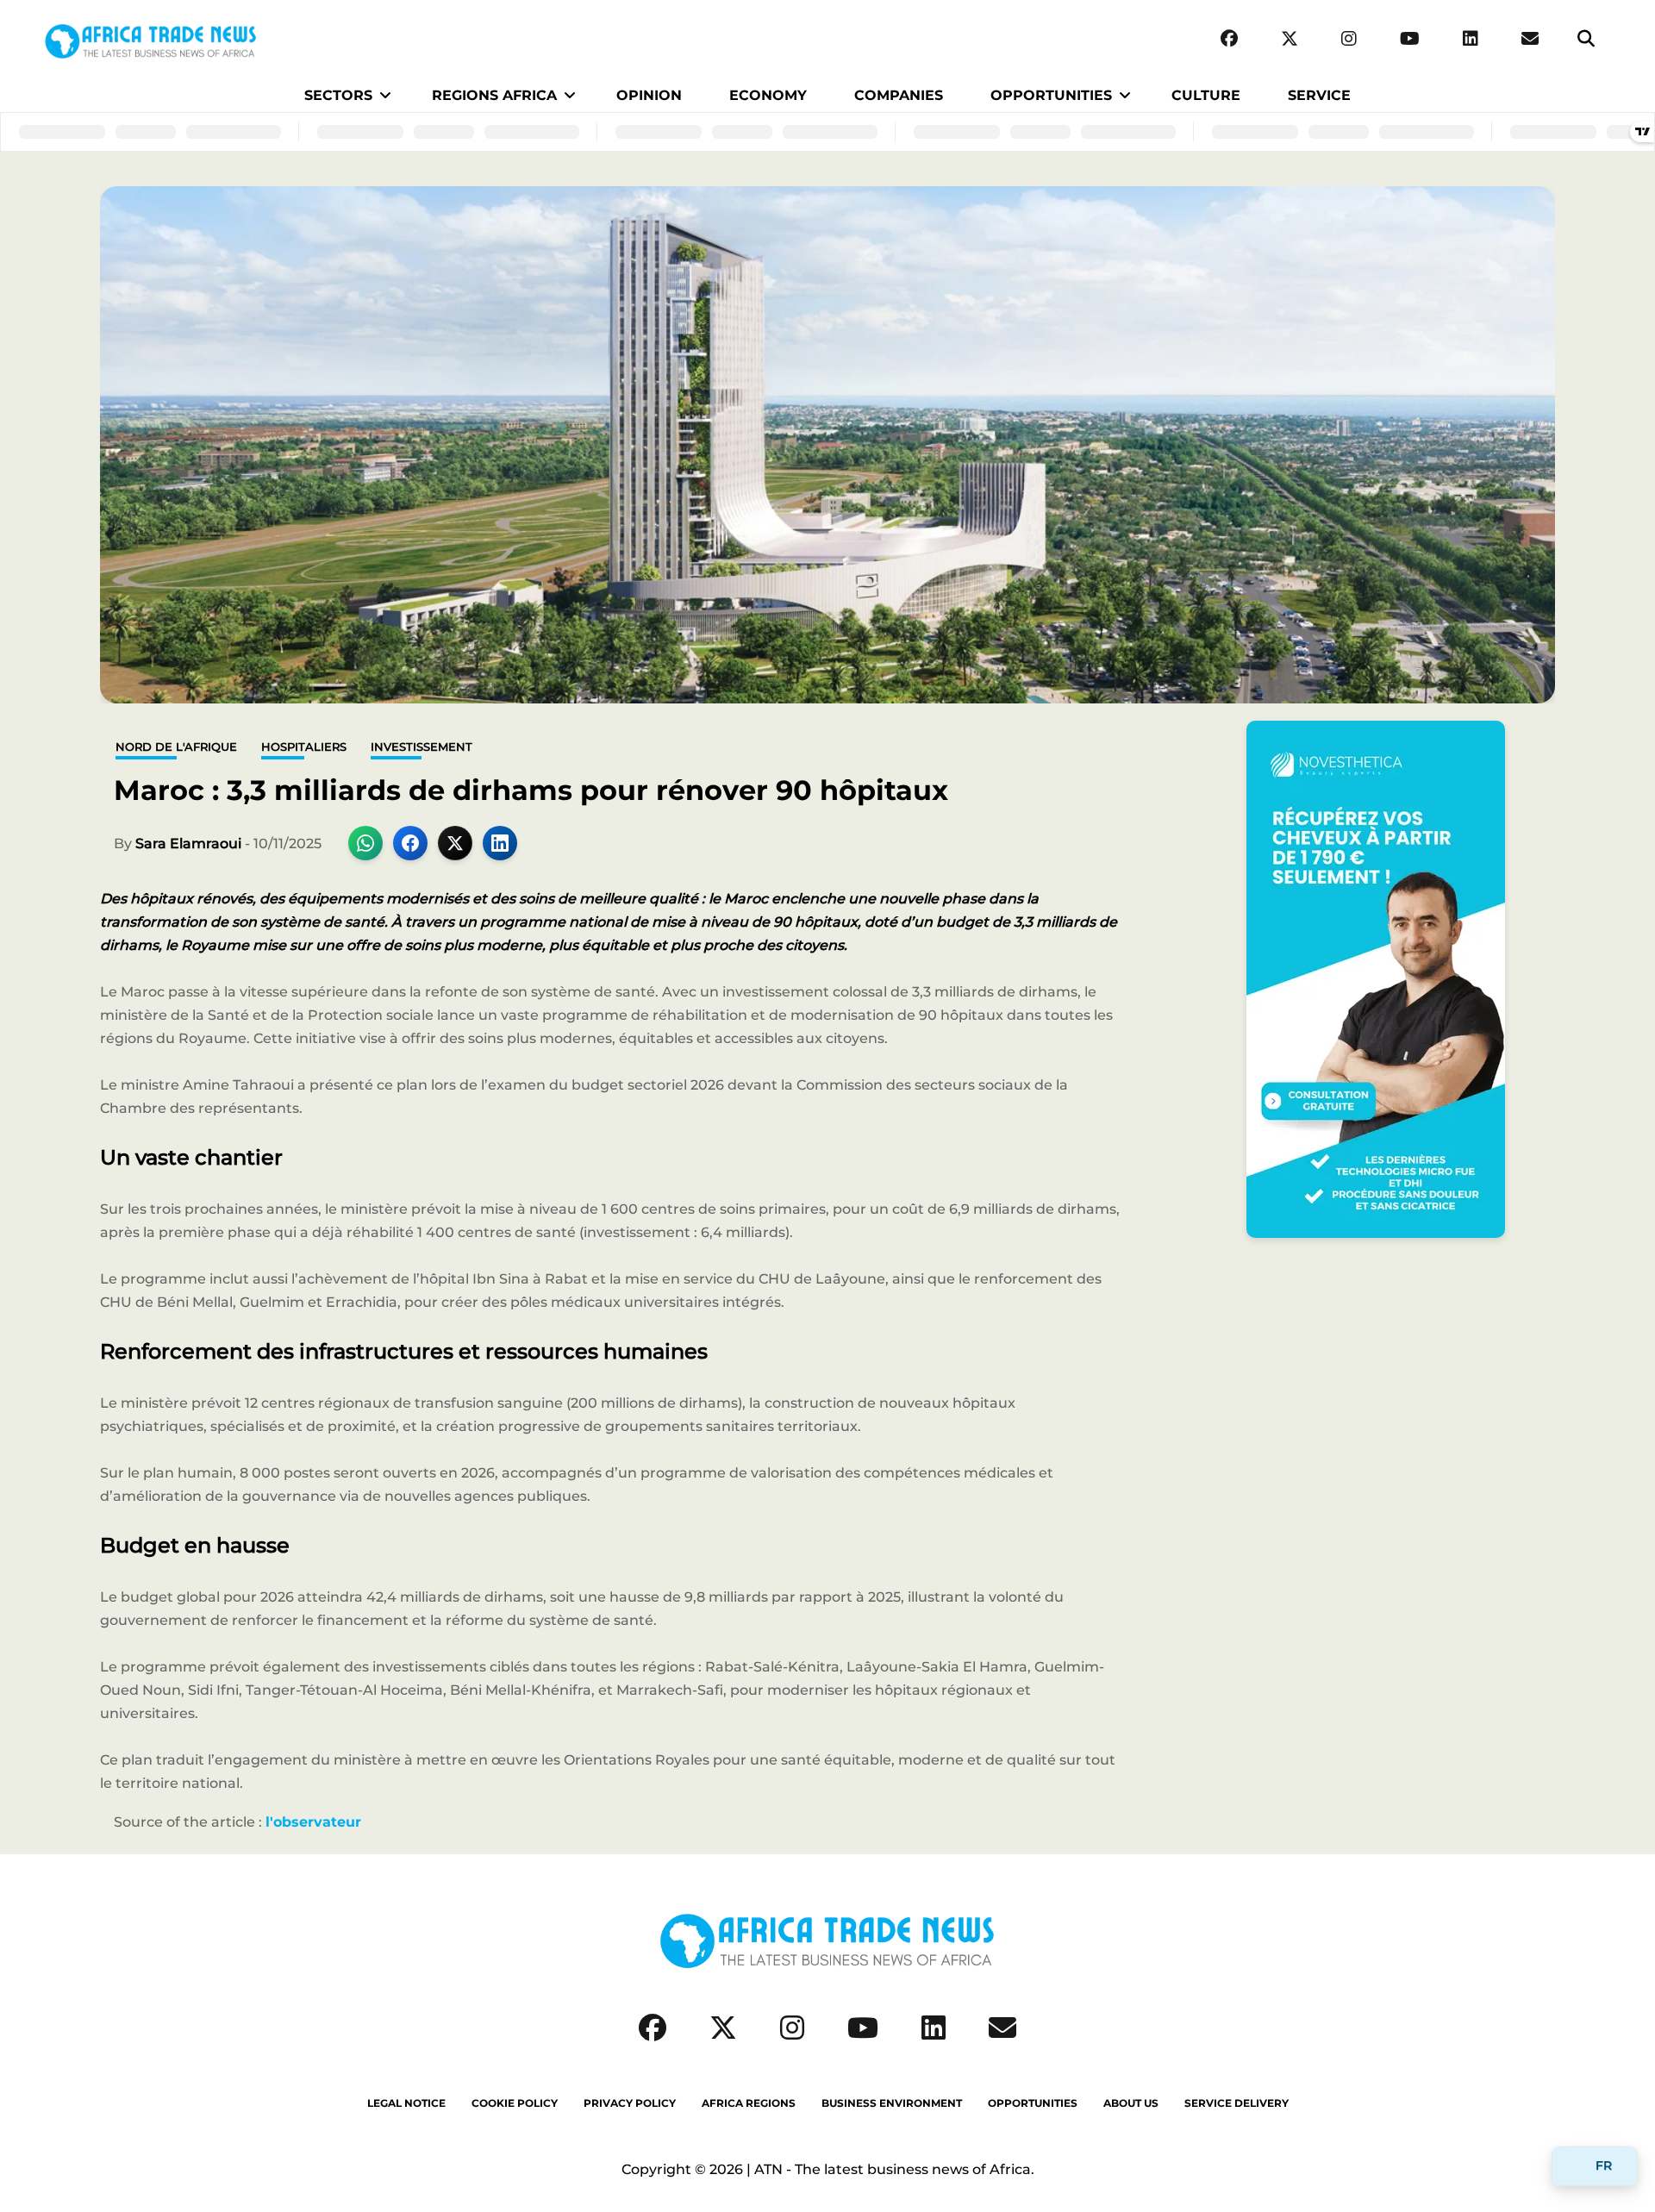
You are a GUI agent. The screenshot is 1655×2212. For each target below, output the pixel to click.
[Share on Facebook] (410, 843)
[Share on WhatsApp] (365, 843)
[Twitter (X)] (1290, 39)
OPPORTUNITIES (1051, 95)
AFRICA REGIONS (749, 2103)
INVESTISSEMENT (422, 747)
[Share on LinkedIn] (500, 843)
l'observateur (313, 1822)
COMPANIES (899, 95)
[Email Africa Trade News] (1530, 39)
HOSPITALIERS (304, 747)
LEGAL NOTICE (406, 2103)
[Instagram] (1349, 39)
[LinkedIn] (1471, 39)
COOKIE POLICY (515, 2103)
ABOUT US (1131, 2103)
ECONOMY (768, 95)
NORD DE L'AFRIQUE (176, 747)
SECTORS (338, 95)
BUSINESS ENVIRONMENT (892, 2103)
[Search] (1586, 39)
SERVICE (1319, 95)
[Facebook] (1229, 39)
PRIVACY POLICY (630, 2103)
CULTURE (1206, 95)
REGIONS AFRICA (494, 95)
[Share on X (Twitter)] (455, 843)
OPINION (649, 95)
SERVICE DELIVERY (1237, 2103)
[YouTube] (1410, 39)
